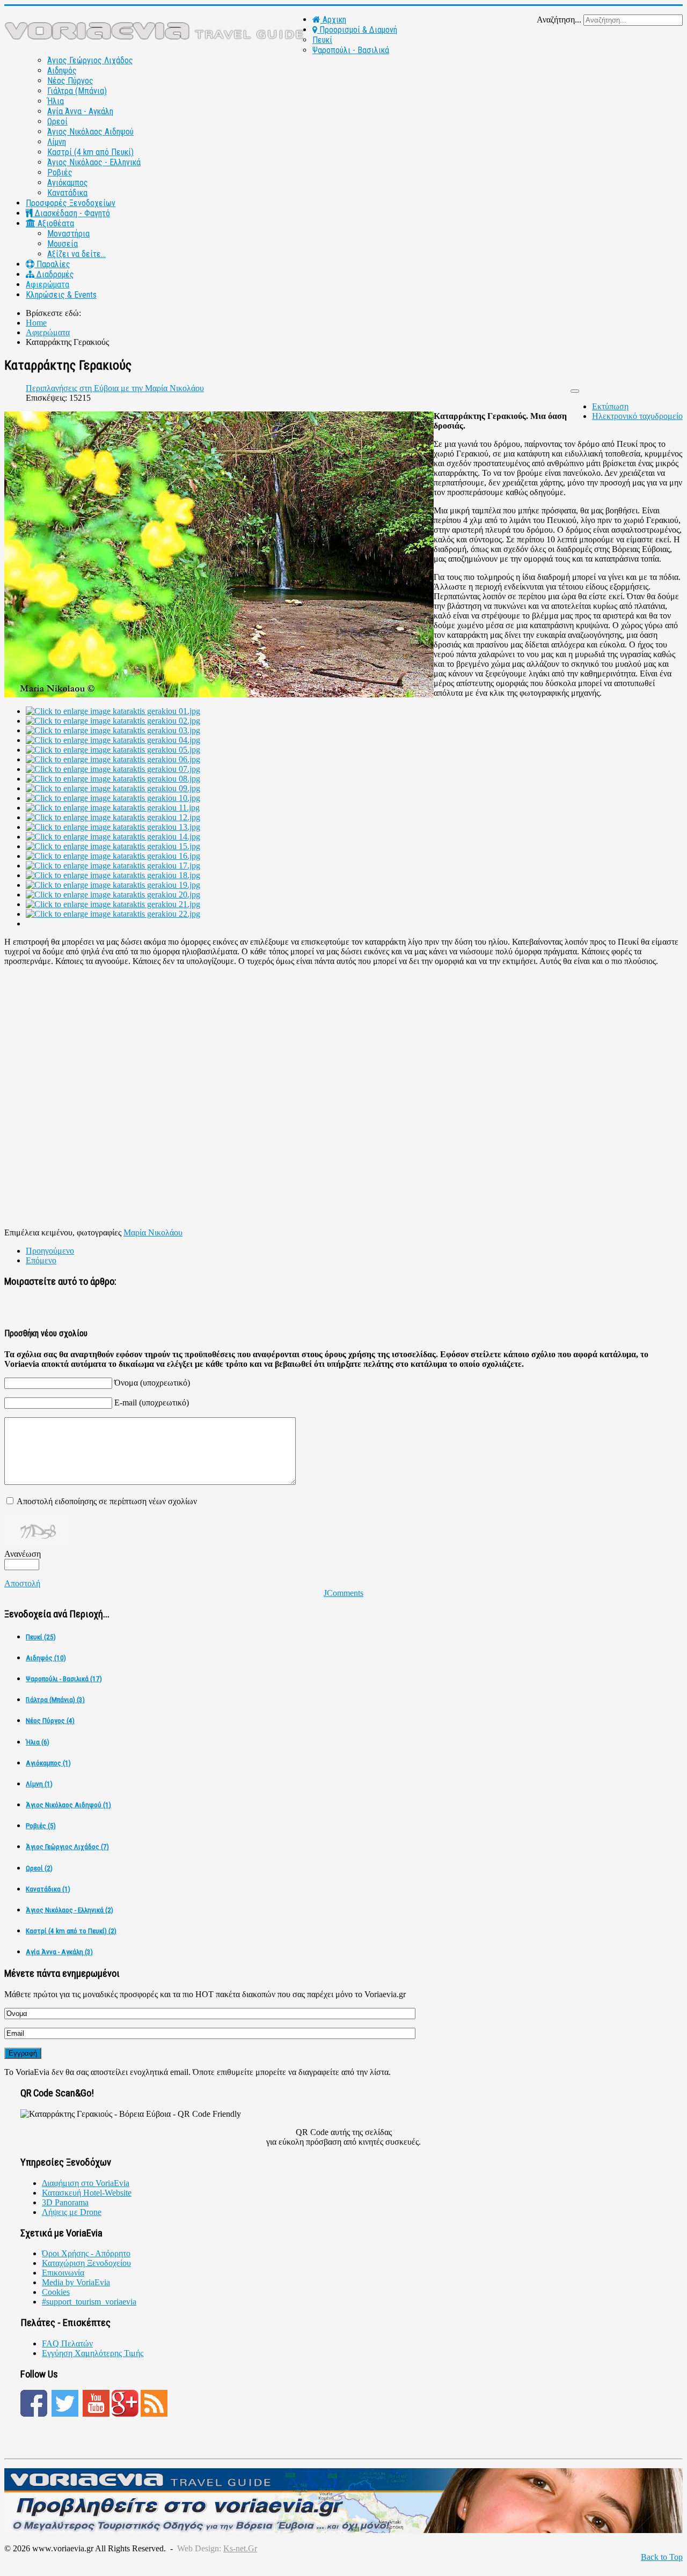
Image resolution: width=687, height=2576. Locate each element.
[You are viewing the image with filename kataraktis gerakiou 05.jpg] (113, 750)
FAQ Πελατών (67, 2343)
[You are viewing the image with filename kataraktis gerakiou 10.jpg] (113, 798)
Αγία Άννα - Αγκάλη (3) (59, 1952)
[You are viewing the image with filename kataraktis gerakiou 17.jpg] (113, 866)
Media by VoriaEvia (76, 2282)
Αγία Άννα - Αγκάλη (80, 111)
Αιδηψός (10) (46, 1658)
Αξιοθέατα (55, 223)
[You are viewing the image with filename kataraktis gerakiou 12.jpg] (113, 817)
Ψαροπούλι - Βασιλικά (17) (64, 1679)
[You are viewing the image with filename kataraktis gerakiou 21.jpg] (113, 904)
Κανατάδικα (67, 193)
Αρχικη (333, 20)
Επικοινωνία (63, 2273)
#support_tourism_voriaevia (89, 2302)
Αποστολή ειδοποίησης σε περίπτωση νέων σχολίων (107, 1501)
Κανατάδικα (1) (48, 1889)
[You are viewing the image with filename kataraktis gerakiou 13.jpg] (113, 827)
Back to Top (662, 2557)
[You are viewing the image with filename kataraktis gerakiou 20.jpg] (113, 895)
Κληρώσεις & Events (61, 295)
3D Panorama (65, 2202)
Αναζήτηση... (559, 20)
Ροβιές (60, 172)
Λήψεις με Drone (72, 2212)
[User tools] (575, 391)
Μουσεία (63, 244)
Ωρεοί (57, 122)
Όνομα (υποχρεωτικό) (152, 1383)
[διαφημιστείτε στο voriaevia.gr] (343, 2530)
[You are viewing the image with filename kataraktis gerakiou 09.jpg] (113, 788)
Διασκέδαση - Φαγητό (71, 213)
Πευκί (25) (41, 1637)
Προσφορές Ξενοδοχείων (71, 203)
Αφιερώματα (47, 285)
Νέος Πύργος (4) (50, 1721)
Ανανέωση (23, 1554)
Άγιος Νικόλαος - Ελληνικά (94, 162)
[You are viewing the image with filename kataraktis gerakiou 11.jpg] (113, 808)
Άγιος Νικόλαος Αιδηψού (90, 132)
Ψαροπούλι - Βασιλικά (351, 50)
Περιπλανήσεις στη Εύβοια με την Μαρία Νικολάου (115, 388)
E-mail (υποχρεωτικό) (152, 1403)
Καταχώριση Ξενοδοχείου (86, 2263)
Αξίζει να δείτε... (76, 254)
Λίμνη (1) (39, 1784)
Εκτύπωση (610, 406)
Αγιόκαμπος (68, 183)
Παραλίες (52, 264)
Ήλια (56, 101)
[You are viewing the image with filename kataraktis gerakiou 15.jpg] (113, 846)
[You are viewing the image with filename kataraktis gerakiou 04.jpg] (113, 740)
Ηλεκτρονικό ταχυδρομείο (637, 416)
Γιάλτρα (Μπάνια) (77, 91)
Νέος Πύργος (70, 81)
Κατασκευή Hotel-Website (87, 2193)
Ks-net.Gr (240, 2548)
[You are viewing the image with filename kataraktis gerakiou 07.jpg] (113, 769)
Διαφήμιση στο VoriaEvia (86, 2183)
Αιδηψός (62, 71)
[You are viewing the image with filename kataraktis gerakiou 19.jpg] (113, 885)
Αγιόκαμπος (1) (48, 1763)
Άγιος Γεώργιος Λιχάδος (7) (67, 1847)
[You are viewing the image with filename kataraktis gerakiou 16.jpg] (113, 856)
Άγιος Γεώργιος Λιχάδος (90, 60)
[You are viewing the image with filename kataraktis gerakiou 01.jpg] (113, 711)
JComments (343, 1593)
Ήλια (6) (38, 1742)
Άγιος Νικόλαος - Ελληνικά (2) (70, 1910)
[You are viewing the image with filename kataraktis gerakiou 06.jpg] (113, 759)
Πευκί (322, 40)
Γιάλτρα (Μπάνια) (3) (55, 1700)
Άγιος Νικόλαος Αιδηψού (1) (68, 1805)
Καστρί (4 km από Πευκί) (90, 152)
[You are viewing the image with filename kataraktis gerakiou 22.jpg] (113, 914)
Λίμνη (57, 142)
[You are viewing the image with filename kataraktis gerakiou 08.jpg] (113, 779)
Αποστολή (22, 1583)
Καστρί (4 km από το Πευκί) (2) (71, 1931)
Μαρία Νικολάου (153, 1232)
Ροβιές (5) (41, 1826)
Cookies (56, 2292)
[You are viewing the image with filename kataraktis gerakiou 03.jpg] (113, 730)
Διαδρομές (54, 274)
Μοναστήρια (68, 234)
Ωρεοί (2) (39, 1868)
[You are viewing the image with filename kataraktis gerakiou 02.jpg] (113, 721)
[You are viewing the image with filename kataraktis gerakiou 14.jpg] (113, 837)
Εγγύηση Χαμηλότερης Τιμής (93, 2353)
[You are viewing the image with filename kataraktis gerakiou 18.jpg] (113, 875)
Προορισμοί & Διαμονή (357, 30)
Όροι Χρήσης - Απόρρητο (86, 2253)
